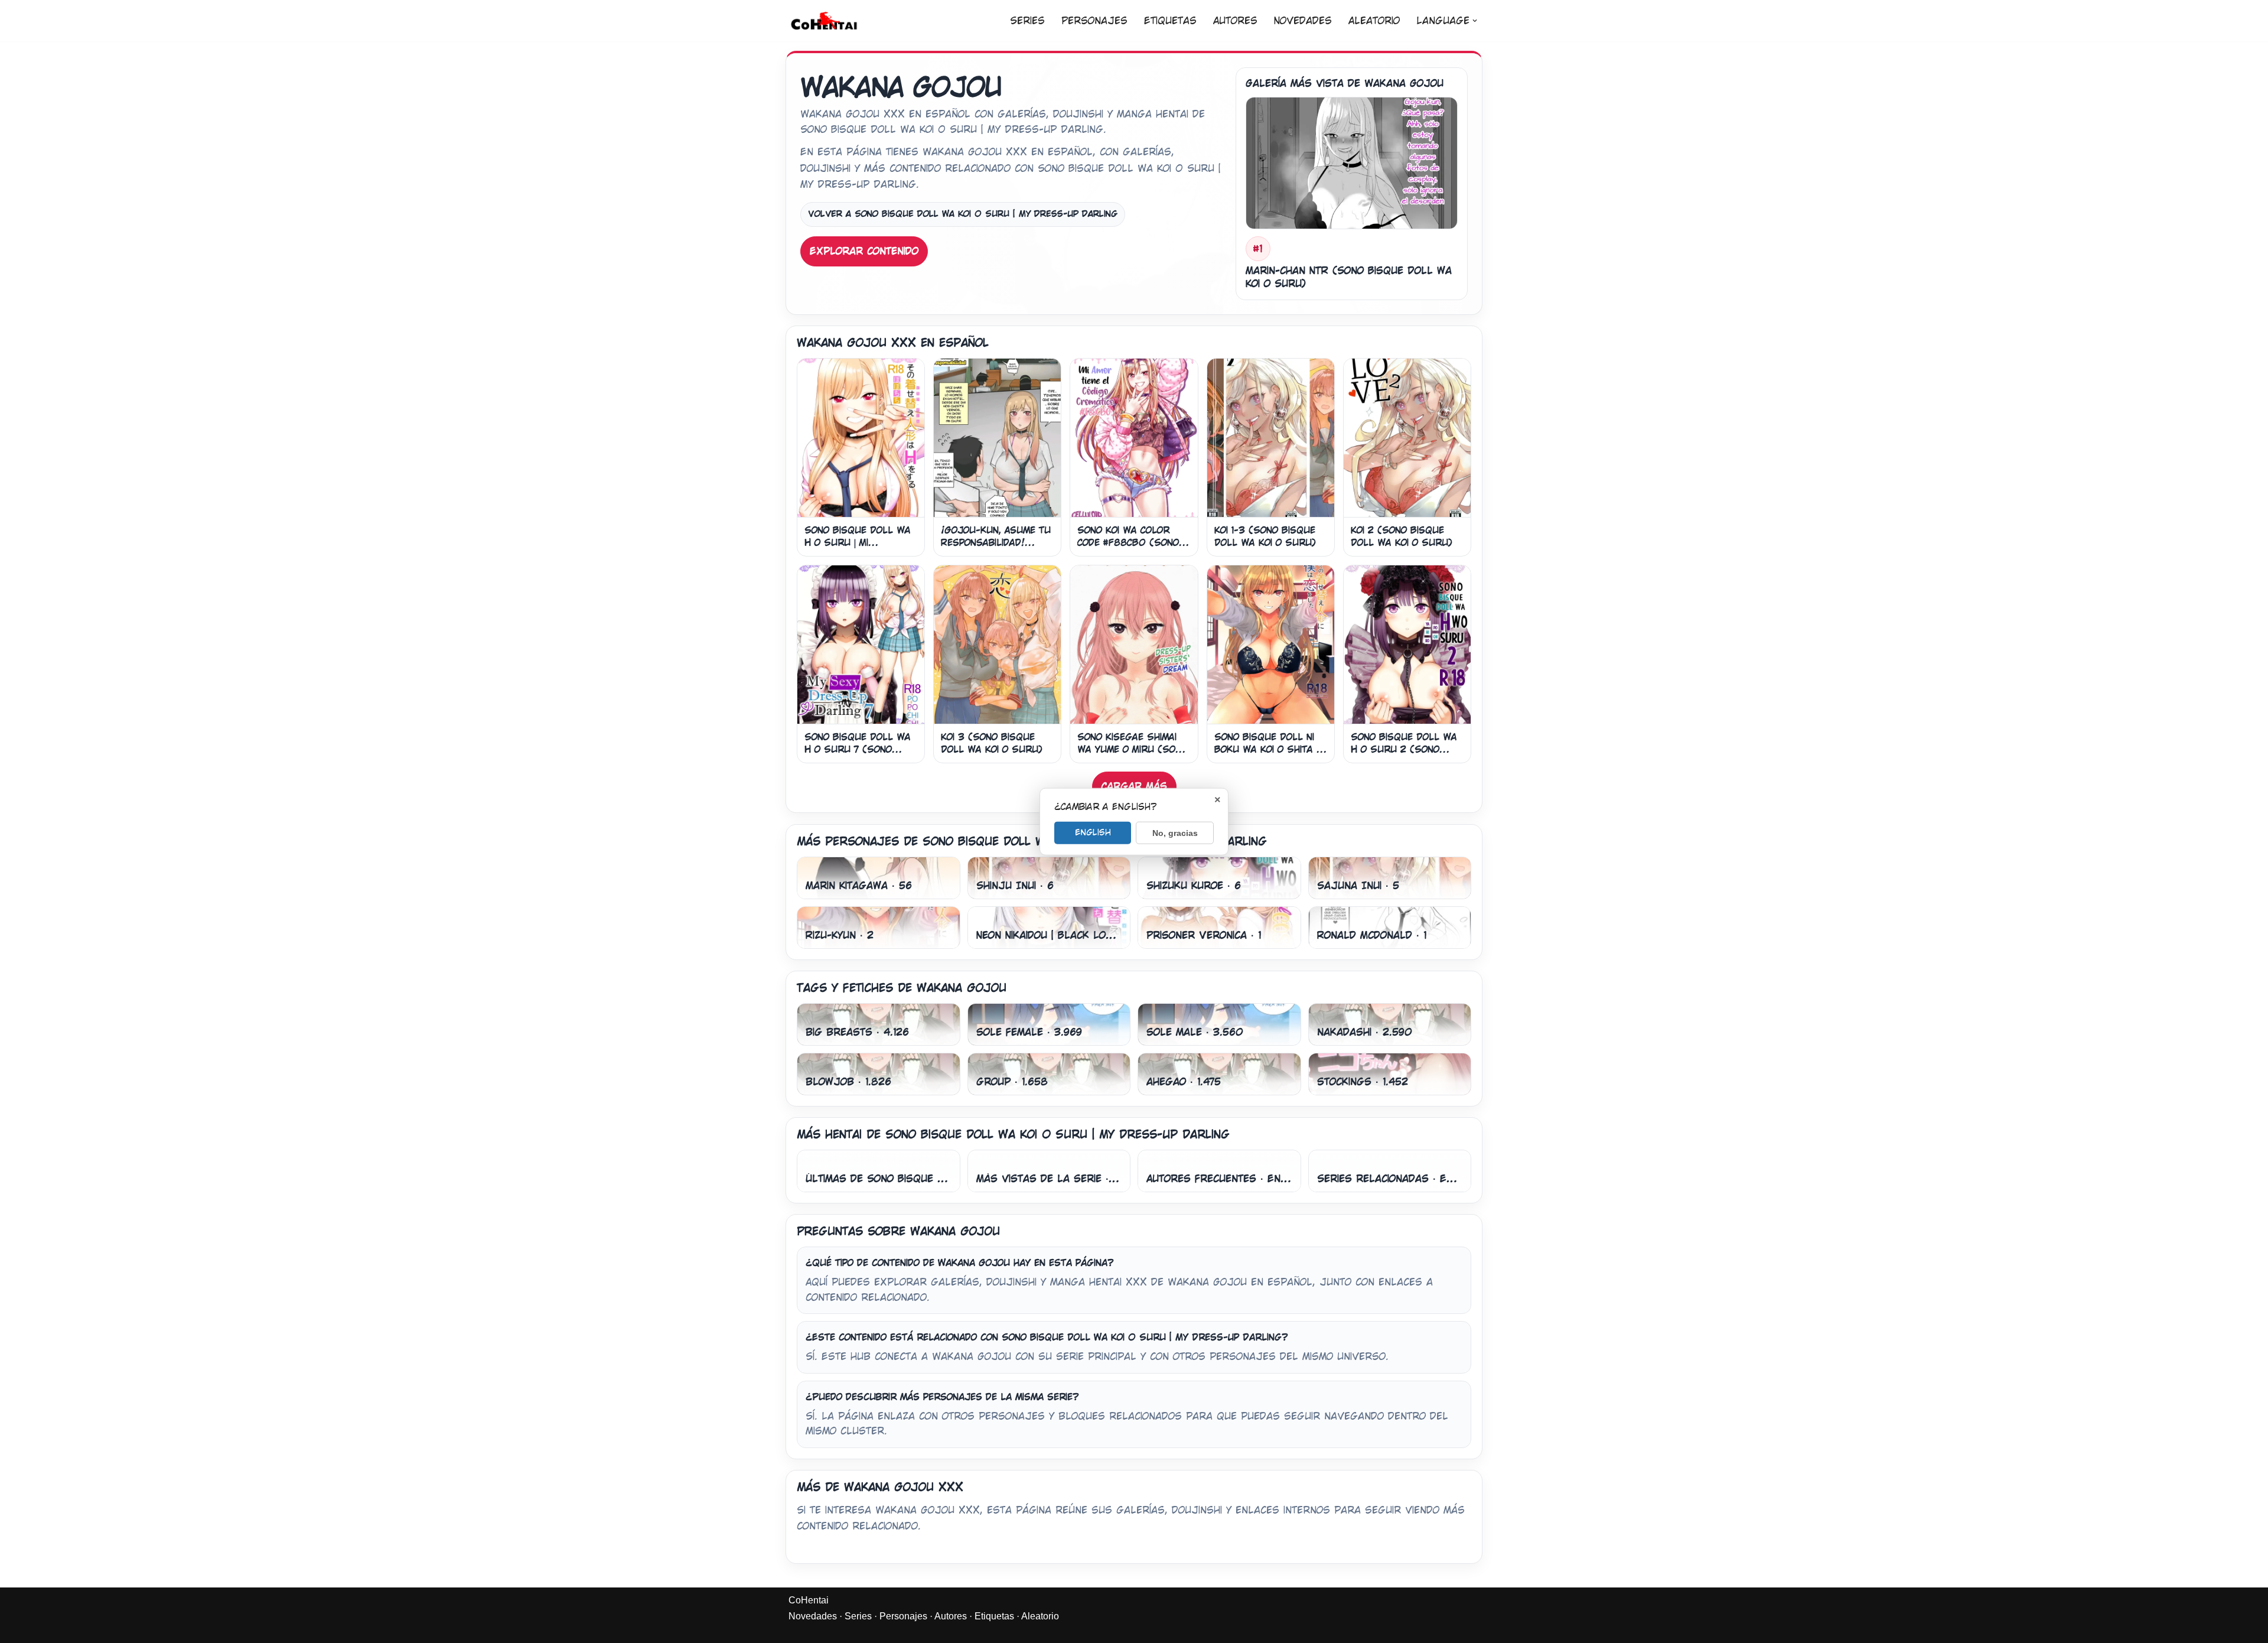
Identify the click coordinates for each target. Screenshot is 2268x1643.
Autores (1235, 21)
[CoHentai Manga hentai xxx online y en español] (824, 21)
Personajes (1094, 21)
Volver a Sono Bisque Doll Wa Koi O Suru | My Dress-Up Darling (963, 214)
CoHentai (809, 1600)
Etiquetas (1170, 21)
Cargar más (1134, 787)
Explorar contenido (864, 251)
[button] (1475, 21)
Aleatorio (1374, 21)
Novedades (1303, 21)
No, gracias (1175, 833)
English (1093, 832)
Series (1027, 21)
